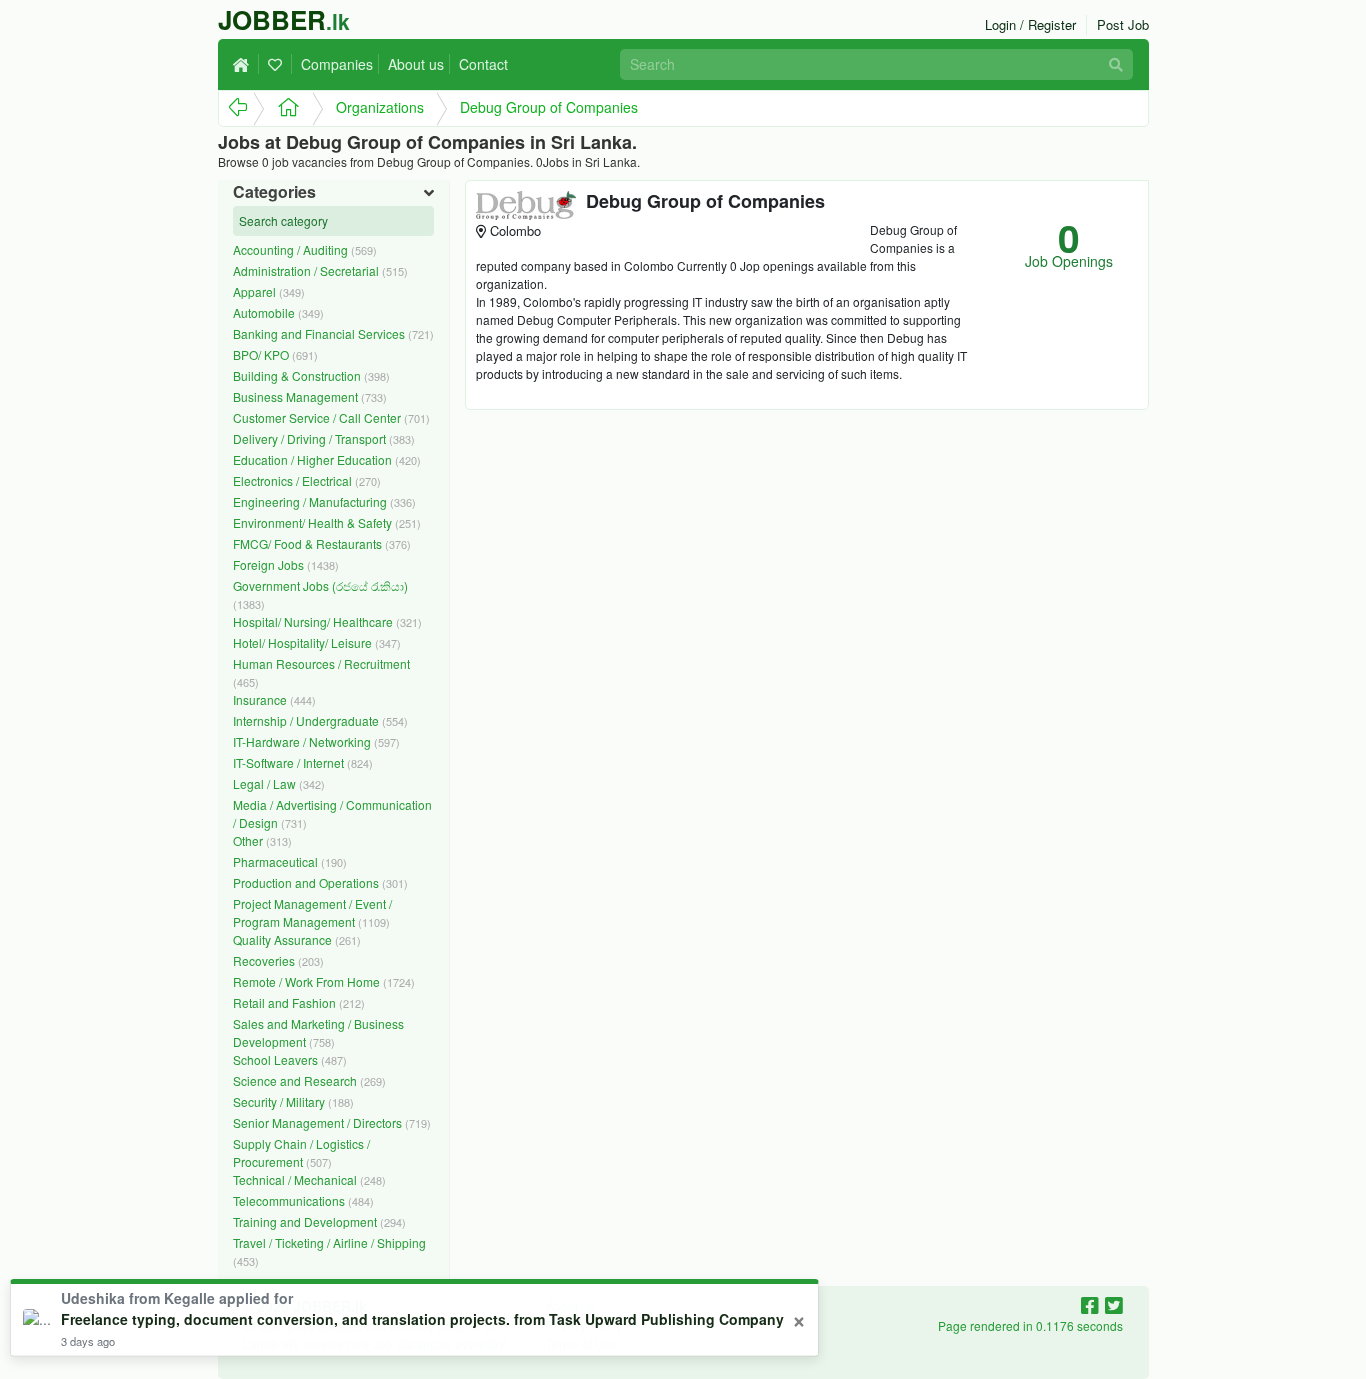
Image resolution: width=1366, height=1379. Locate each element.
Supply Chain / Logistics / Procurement (301, 1152)
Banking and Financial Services (333, 333)
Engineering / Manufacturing (324, 501)
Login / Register (1030, 24)
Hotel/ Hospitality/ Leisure (317, 642)
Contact (483, 64)
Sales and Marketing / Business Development (318, 1032)
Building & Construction (311, 375)
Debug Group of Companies (549, 107)
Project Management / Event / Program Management (312, 912)
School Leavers (290, 1059)
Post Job (1123, 24)
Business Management (310, 396)
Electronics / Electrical (307, 480)
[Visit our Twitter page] (1114, 1304)
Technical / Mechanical (309, 1179)
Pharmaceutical (290, 861)
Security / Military (293, 1101)
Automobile (278, 312)
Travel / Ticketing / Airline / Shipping (329, 1251)
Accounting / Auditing (305, 249)
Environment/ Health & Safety (327, 522)
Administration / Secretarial (320, 270)
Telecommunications (303, 1200)
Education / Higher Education (327, 459)
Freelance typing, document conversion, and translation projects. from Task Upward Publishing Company (422, 1319)
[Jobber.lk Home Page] (282, 108)
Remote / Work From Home (324, 981)
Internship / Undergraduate (320, 720)
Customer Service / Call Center (331, 417)
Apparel (269, 291)
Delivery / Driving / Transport (324, 438)
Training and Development (319, 1221)
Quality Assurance (297, 939)
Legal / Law (279, 783)
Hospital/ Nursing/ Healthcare (327, 621)
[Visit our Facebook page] (1093, 1304)
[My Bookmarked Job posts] (278, 64)
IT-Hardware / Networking (316, 741)
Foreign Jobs (286, 564)
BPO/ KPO (275, 354)
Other (262, 840)
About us (416, 64)
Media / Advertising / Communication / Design (332, 813)
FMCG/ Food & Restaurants (322, 543)
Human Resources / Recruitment (321, 672)
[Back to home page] (246, 64)
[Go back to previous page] (236, 108)
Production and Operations (320, 882)
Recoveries (278, 960)
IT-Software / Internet (303, 762)
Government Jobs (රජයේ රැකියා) (320, 594)
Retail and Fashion (299, 1002)
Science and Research (309, 1080)
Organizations (380, 107)
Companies (337, 64)
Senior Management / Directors (332, 1122)
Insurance (274, 699)
